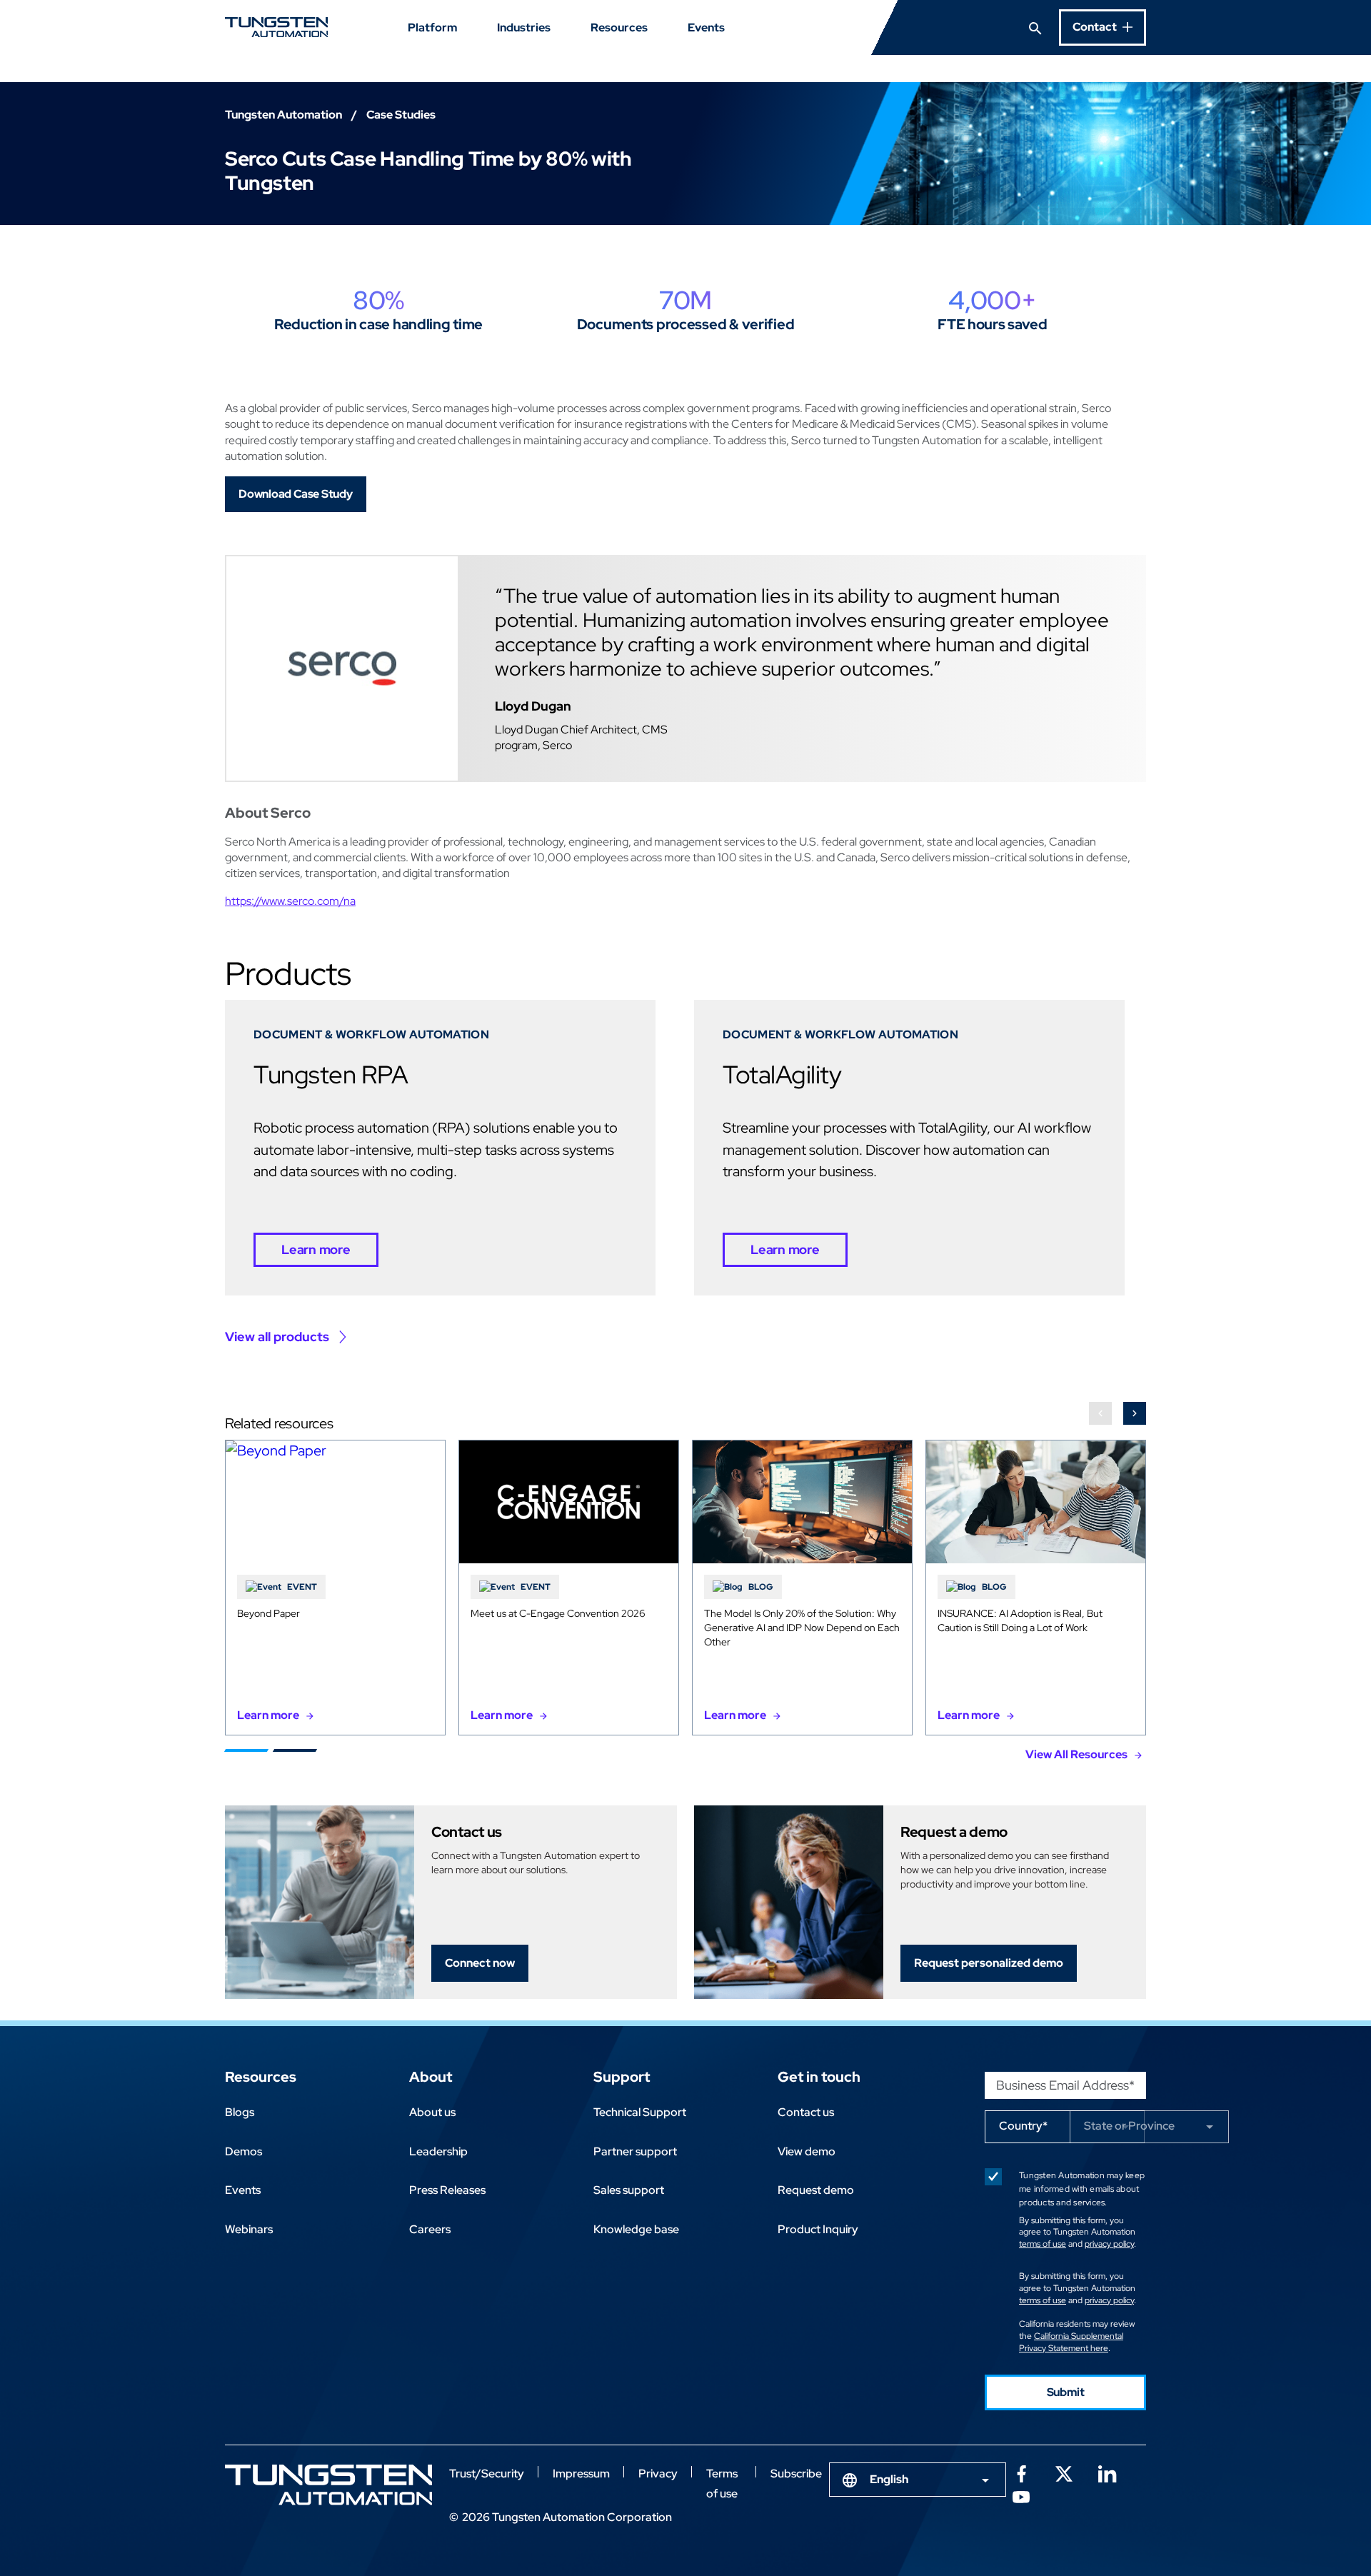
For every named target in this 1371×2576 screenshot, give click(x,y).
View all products (277, 1337)
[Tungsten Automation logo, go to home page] (328, 2485)
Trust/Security (487, 2474)
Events (706, 27)
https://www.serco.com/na (290, 901)
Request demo (816, 2190)
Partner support (635, 2151)
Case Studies (401, 115)
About (431, 2077)
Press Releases (447, 2190)
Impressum (581, 2474)
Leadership (438, 2151)
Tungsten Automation (283, 115)
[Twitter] (1064, 2472)
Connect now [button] (480, 1963)
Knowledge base (636, 2229)
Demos (243, 2151)
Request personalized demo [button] (989, 1963)
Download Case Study (296, 494)
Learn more (316, 1249)
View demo (807, 2151)
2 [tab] (295, 1750)
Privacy (658, 2474)
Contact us (806, 2112)
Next (1135, 1413)
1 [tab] (246, 1750)
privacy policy (1109, 2244)
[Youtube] (1021, 2495)
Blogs (240, 2112)
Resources (619, 27)
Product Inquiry (818, 2229)
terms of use (1043, 2244)
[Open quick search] (1035, 27)
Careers (430, 2229)
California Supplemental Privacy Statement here (1071, 2342)
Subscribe (796, 2474)
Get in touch (819, 2077)
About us (432, 2112)
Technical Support (640, 2112)
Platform (432, 27)
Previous (1100, 1413)
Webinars (249, 2229)
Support (622, 2077)
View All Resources (1076, 1754)
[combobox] (918, 2480)
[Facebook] (1021, 2472)
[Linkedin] (1107, 2472)
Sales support (629, 2190)
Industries (524, 27)
